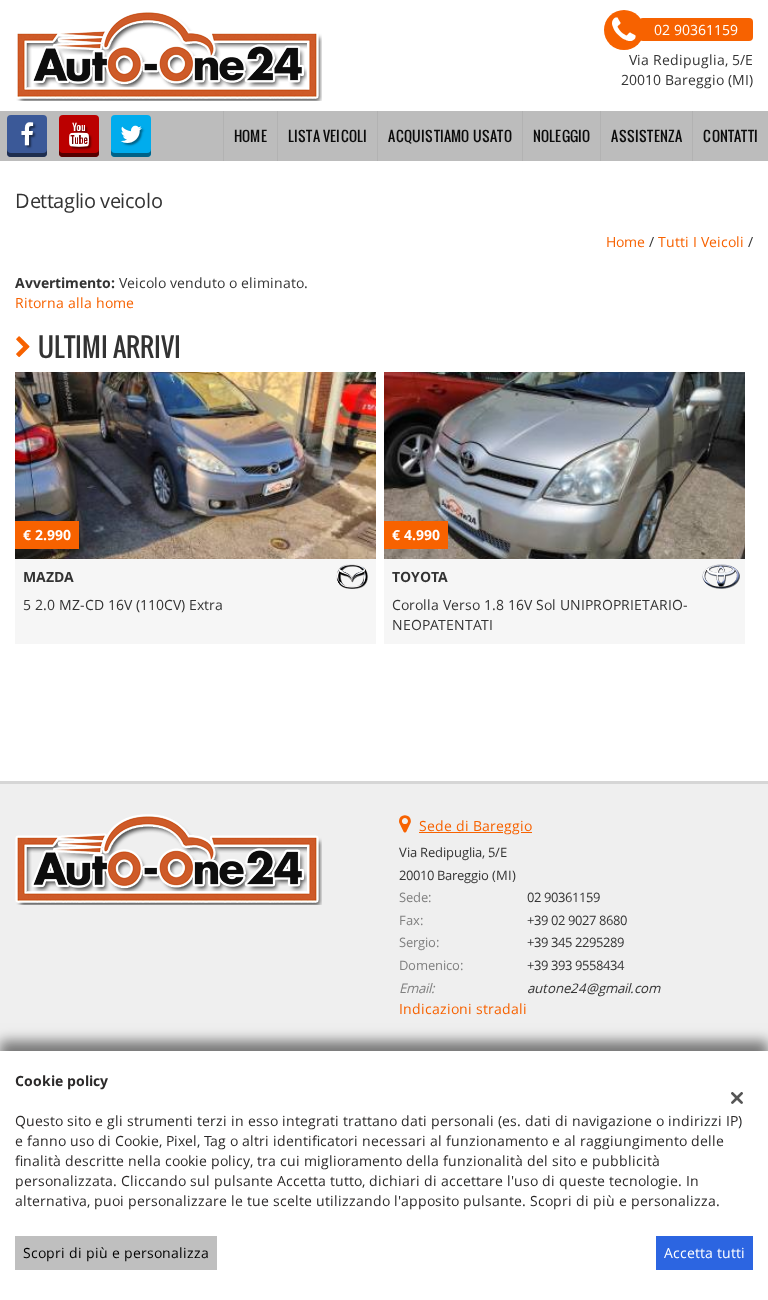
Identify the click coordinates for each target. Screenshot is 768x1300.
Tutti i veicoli (701, 241)
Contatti (730, 135)
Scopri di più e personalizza (116, 1252)
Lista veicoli (328, 135)
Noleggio (562, 135)
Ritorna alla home (74, 302)
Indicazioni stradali (463, 1008)
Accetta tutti (704, 1252)
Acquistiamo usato (449, 135)
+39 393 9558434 (575, 965)
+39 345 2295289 (575, 942)
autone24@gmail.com (593, 988)
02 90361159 (563, 897)
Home (250, 135)
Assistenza (646, 135)
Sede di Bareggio (475, 825)
